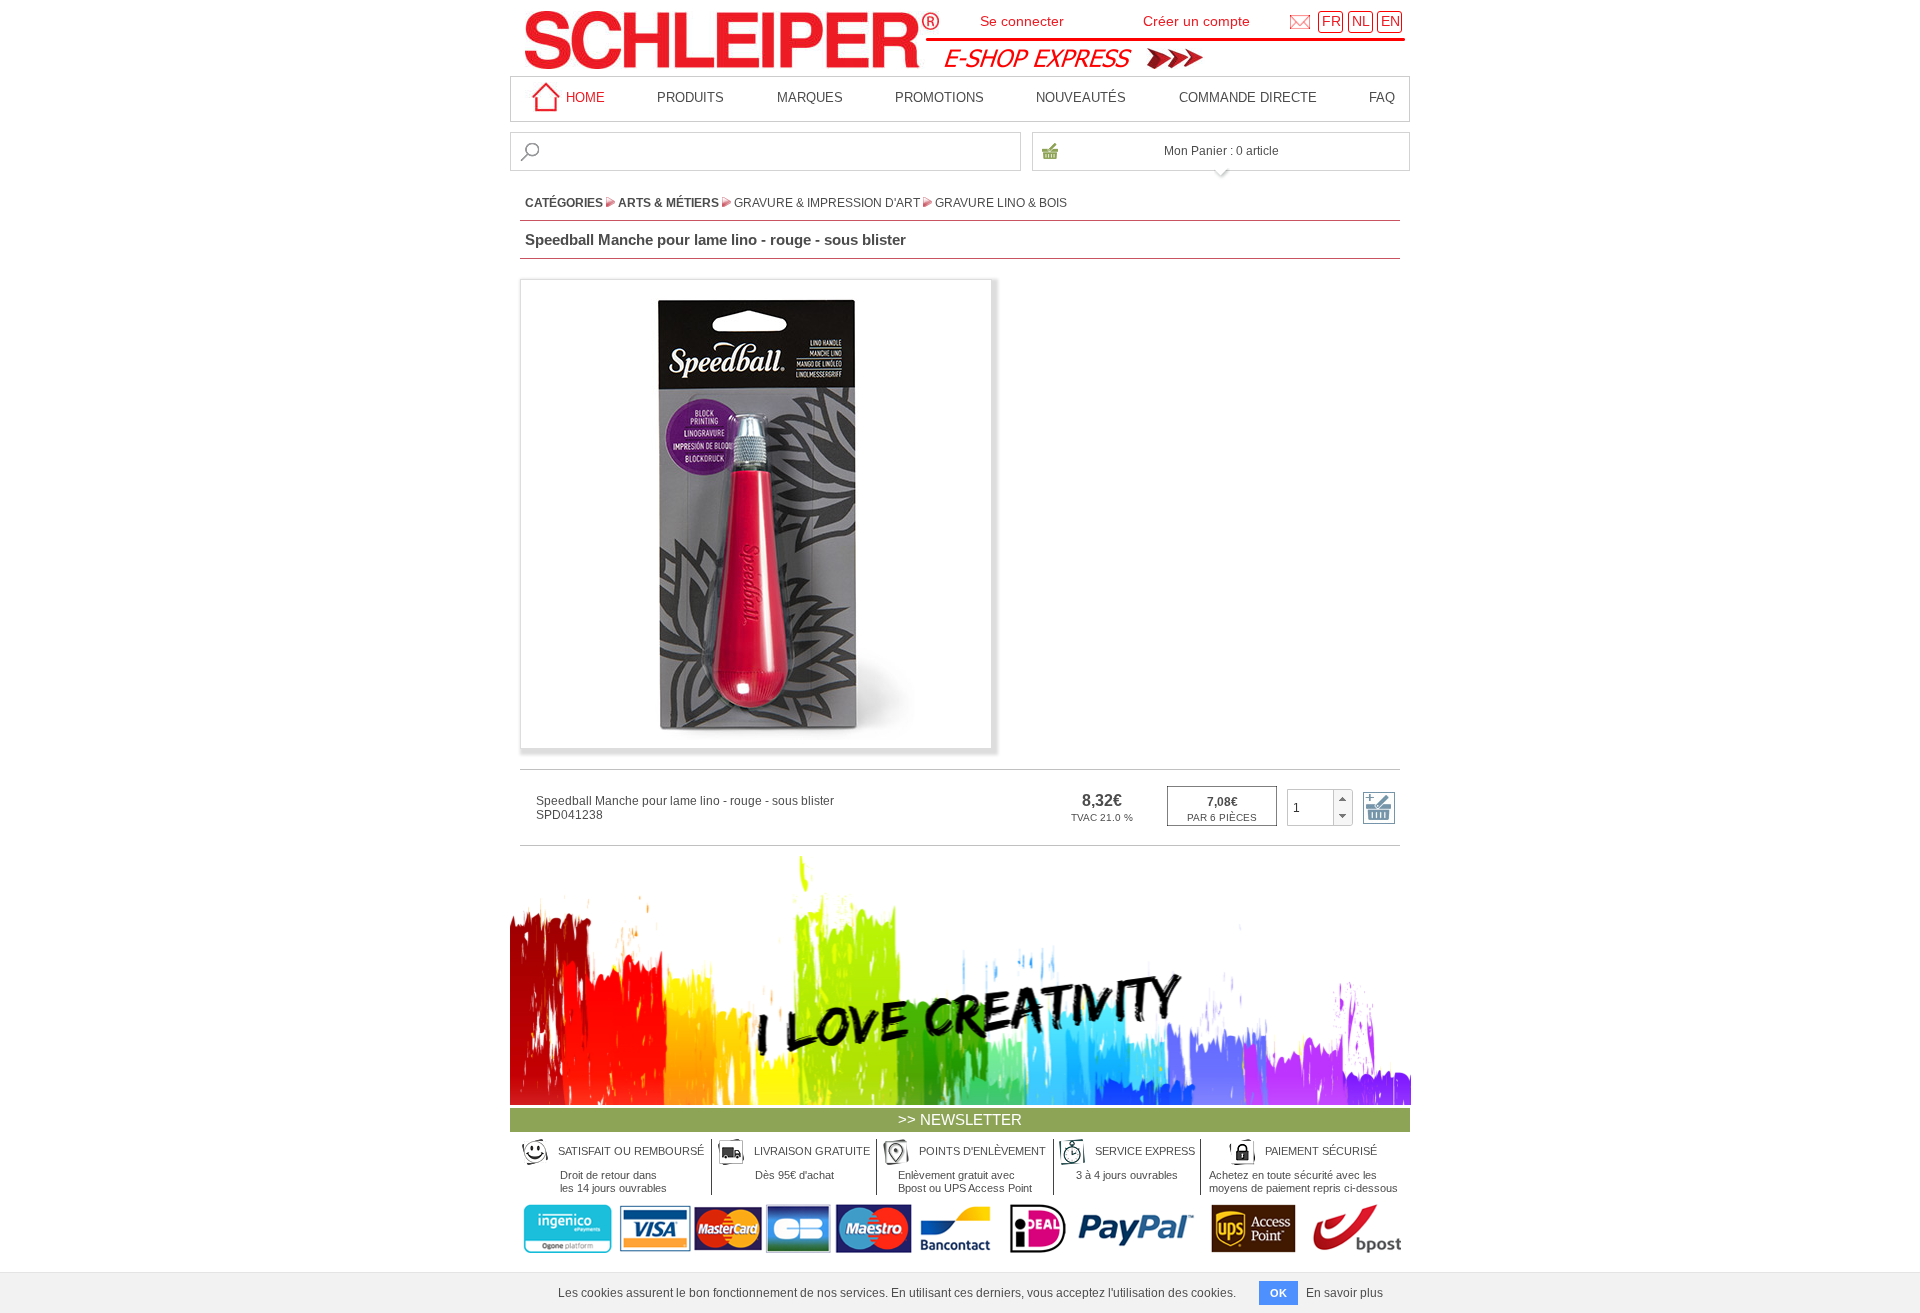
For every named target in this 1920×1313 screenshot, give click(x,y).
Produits (690, 97)
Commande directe (1248, 97)
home (583, 97)
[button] (1342, 799)
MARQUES (810, 97)
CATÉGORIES (564, 203)
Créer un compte (1196, 21)
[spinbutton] (1310, 807)
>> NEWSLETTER (960, 1119)
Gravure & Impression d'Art (827, 203)
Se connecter (1022, 21)
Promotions (939, 97)
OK (1278, 1293)
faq (1382, 97)
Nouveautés (1081, 97)
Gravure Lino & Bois (1001, 203)
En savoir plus (1344, 1293)
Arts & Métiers (668, 203)
